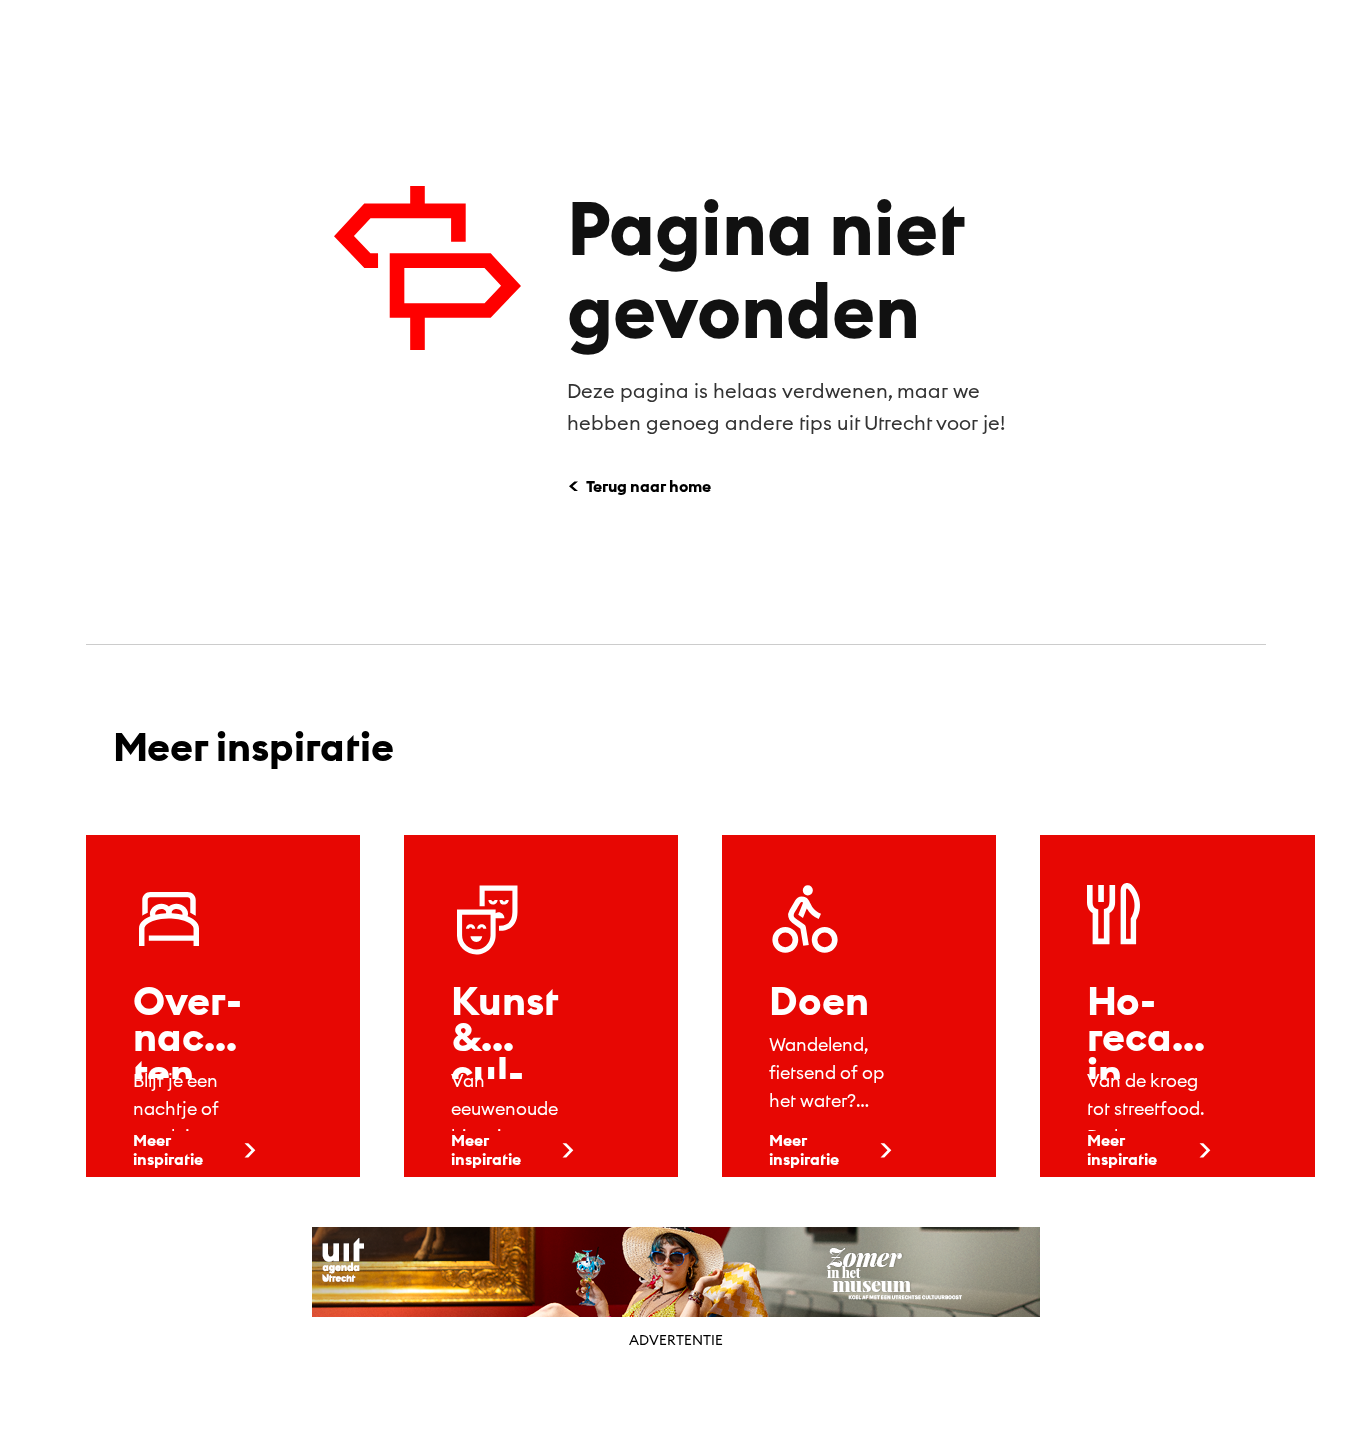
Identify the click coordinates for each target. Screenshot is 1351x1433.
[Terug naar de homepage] (106, 42)
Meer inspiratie (168, 1149)
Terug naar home (648, 486)
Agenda (725, 45)
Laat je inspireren (875, 45)
